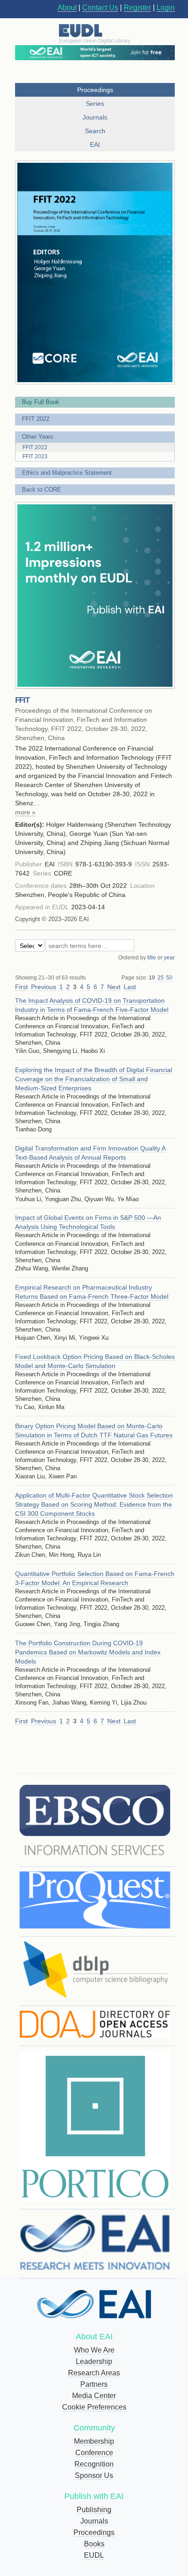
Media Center (94, 2396)
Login (166, 8)
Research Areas (94, 2373)
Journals (94, 2521)
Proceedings (94, 2532)
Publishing (94, 2510)
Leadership (94, 2361)
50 (169, 978)
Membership (94, 2441)
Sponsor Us (94, 2475)
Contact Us (100, 8)
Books (94, 2544)
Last (130, 987)
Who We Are (94, 2350)
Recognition (94, 2464)
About (67, 8)
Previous (44, 987)
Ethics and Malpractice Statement (67, 473)
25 (161, 978)
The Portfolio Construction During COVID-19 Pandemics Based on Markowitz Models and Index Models (88, 1652)
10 (152, 978)
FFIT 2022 (36, 419)
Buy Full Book (41, 402)
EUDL (94, 2555)
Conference (94, 2453)
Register (137, 8)
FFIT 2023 (35, 456)
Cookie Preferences (94, 2407)
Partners (94, 2384)
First (21, 987)
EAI (95, 145)
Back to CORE (42, 490)
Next (114, 987)
